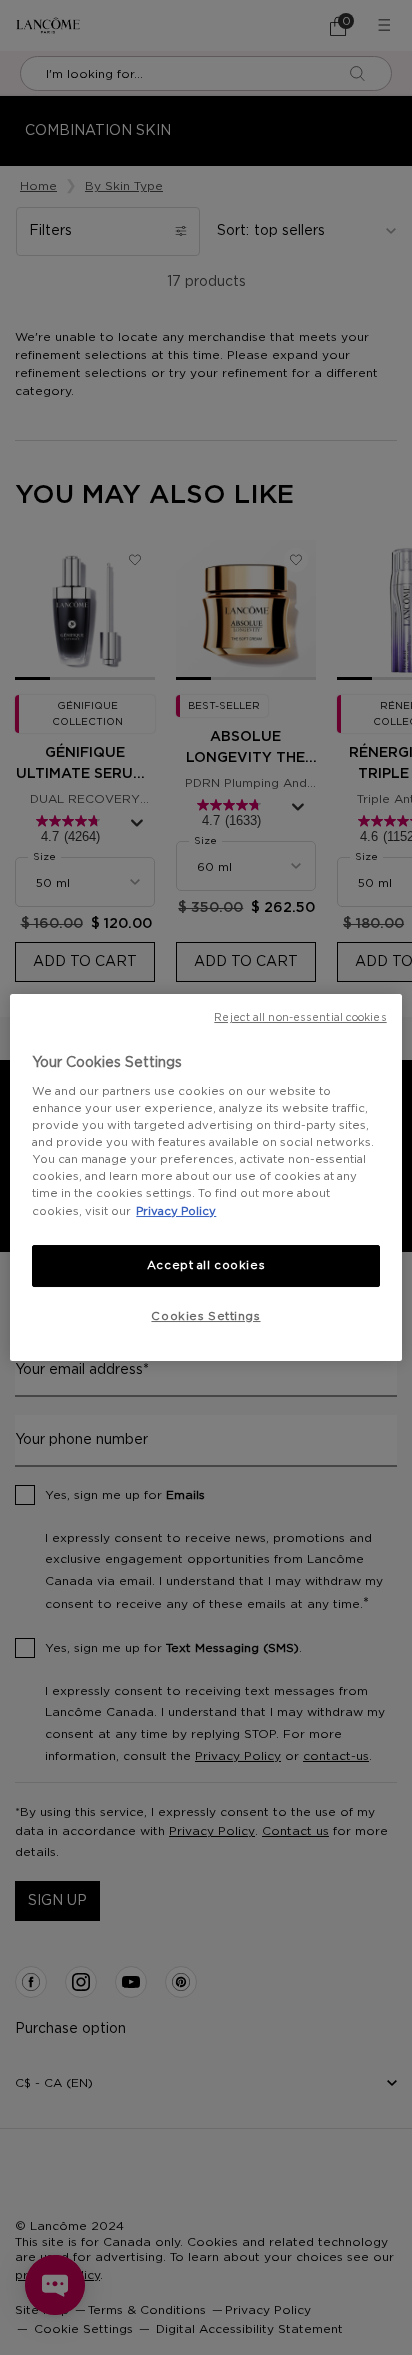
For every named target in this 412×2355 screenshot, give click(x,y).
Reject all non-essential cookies (300, 1018)
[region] (205, 1178)
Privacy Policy (176, 1211)
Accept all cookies (206, 1265)
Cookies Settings (205, 1316)
